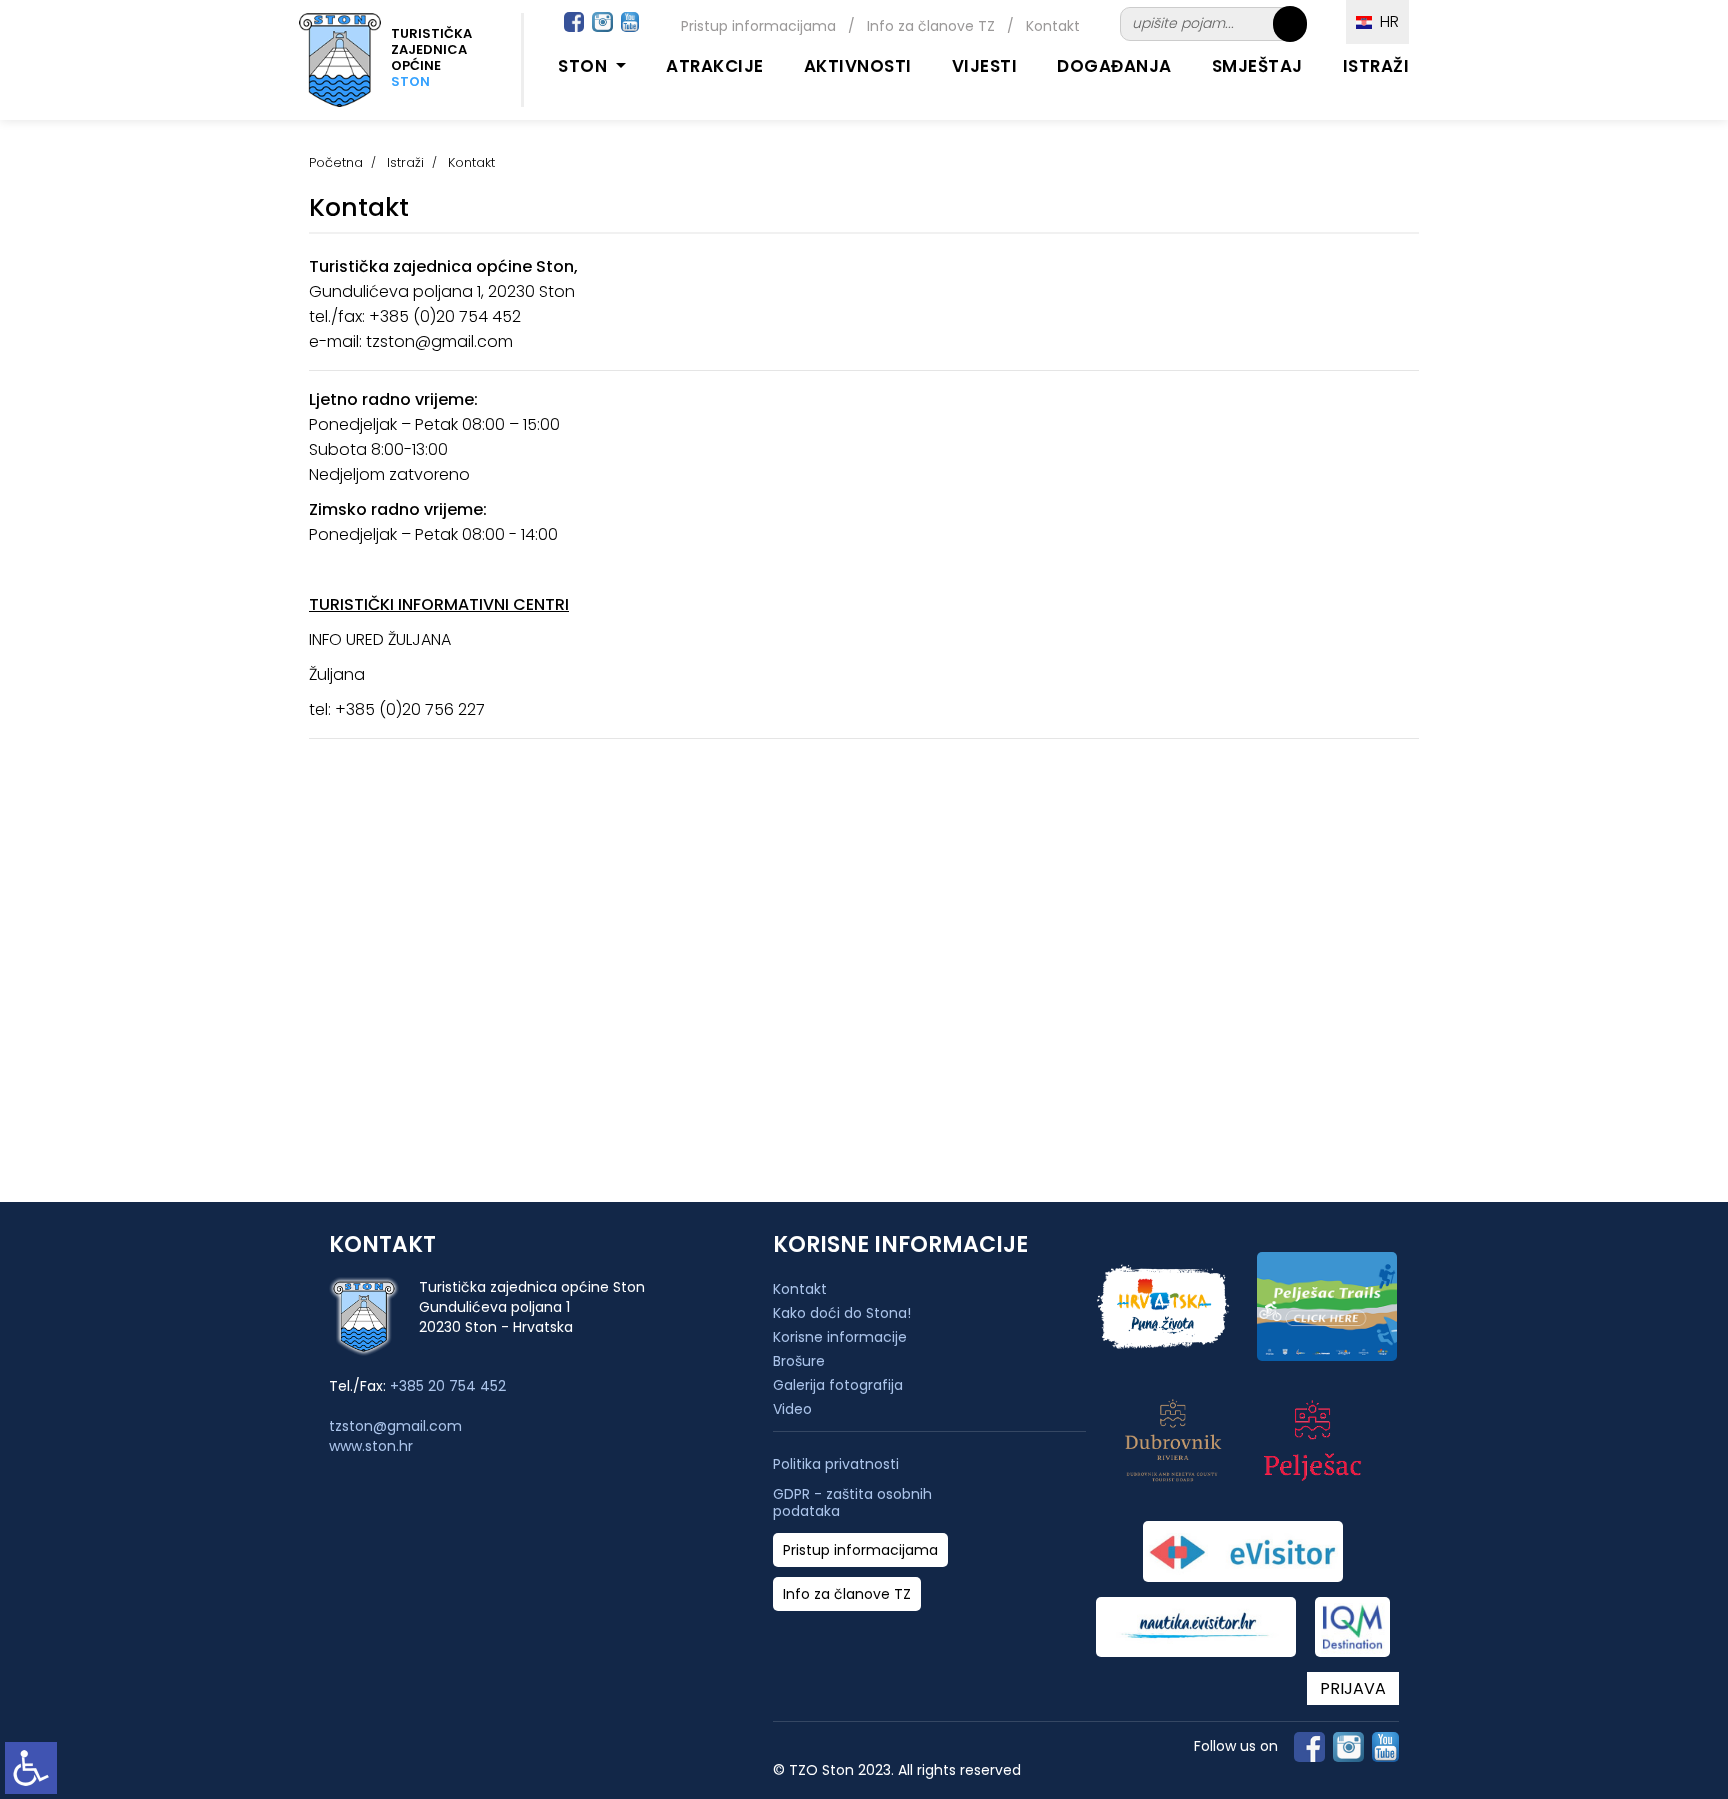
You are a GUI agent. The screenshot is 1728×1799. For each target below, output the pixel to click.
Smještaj (1257, 66)
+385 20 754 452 (448, 1386)
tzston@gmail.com (395, 1426)
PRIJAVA (1353, 1688)
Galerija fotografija (838, 1385)
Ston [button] (585, 66)
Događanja (1114, 66)
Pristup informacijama (758, 26)
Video (792, 1409)
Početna (336, 162)
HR (1385, 21)
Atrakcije (715, 66)
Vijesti (985, 66)
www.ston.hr (371, 1446)
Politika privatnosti (836, 1464)
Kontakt (1053, 26)
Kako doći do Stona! (842, 1313)
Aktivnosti (858, 66)
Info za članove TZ (931, 26)
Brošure (799, 1361)
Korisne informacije (840, 1337)
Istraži (1376, 66)
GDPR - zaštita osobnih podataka (852, 1503)
